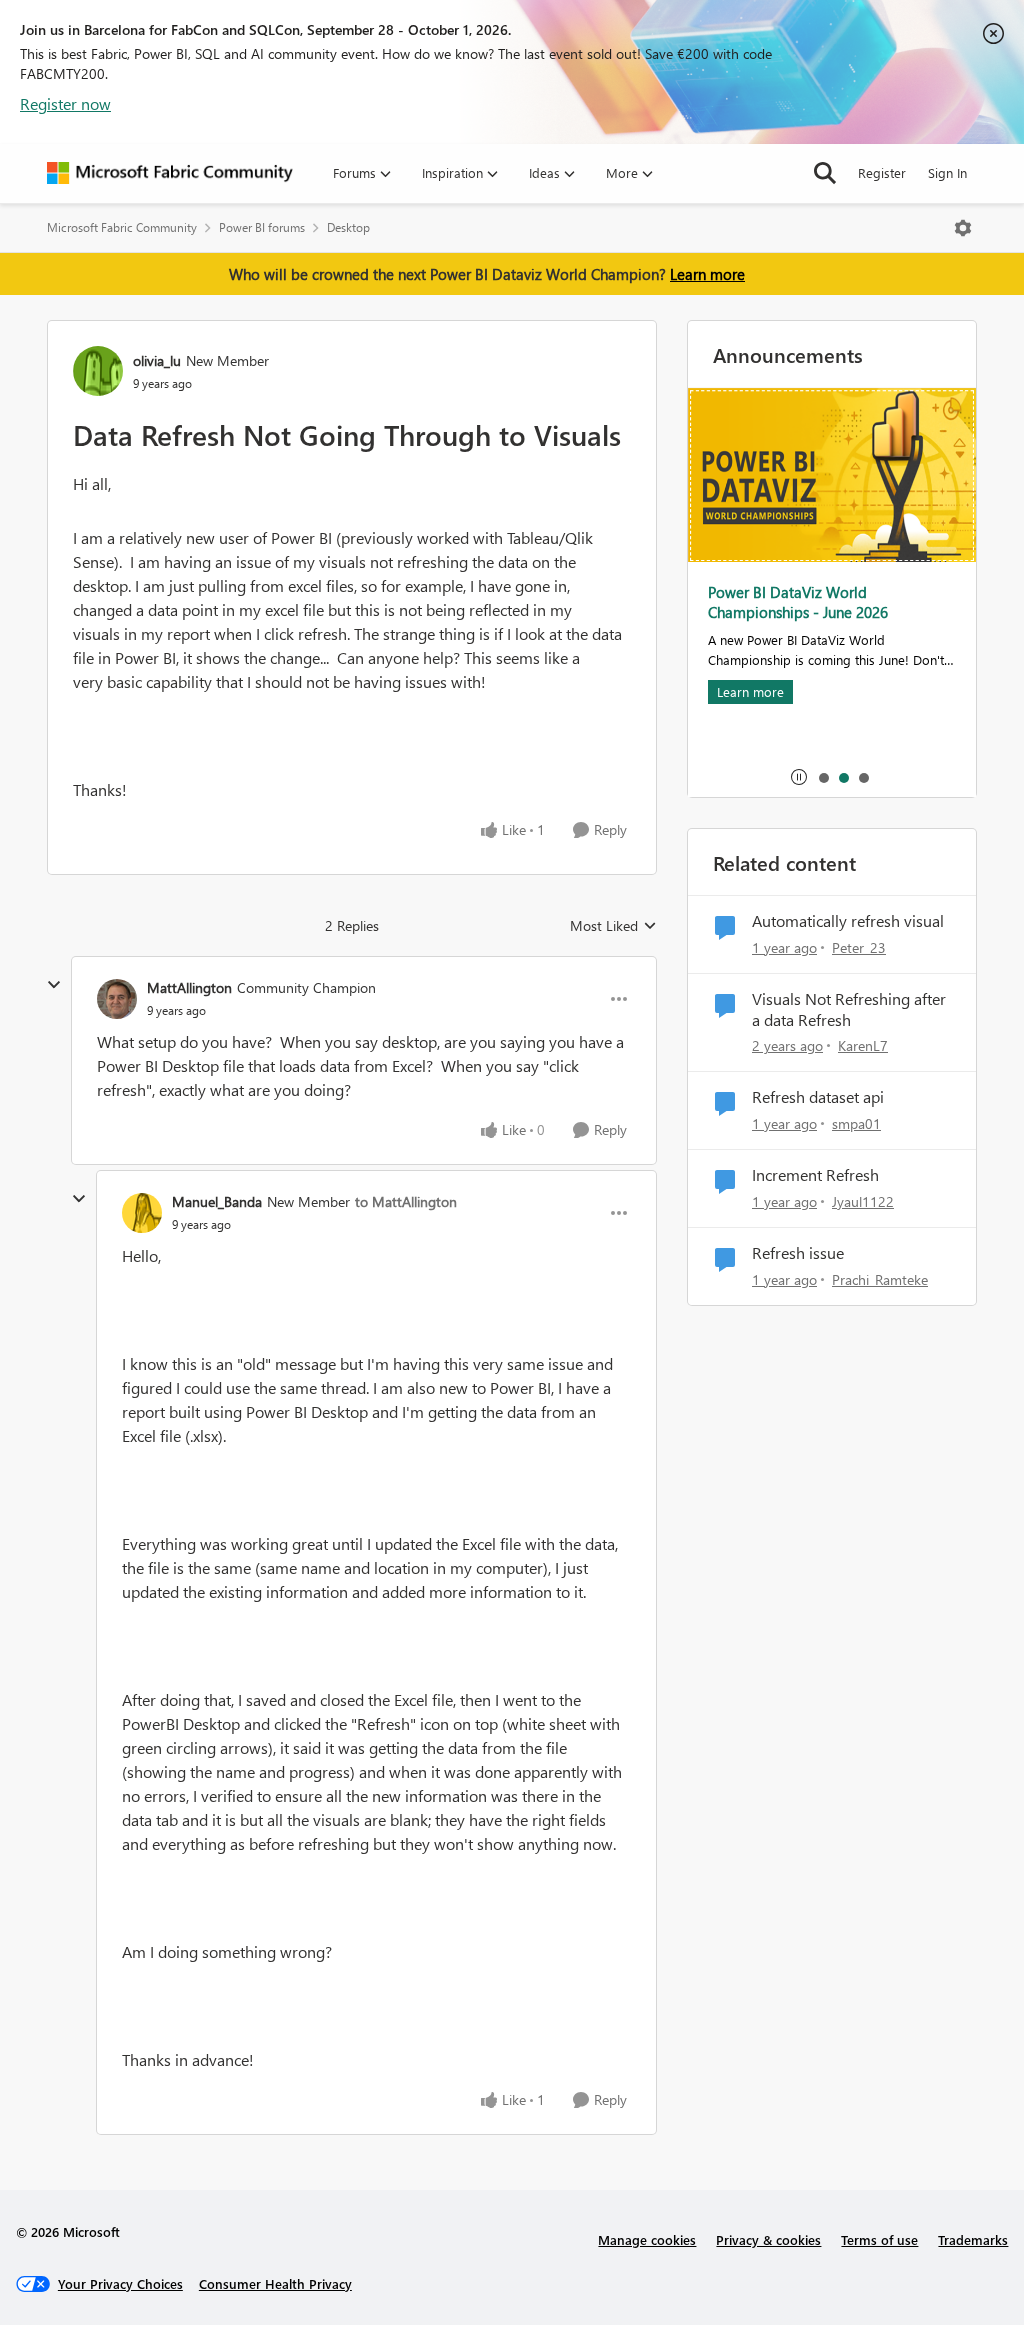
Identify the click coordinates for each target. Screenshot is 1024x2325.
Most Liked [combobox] (613, 926)
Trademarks (973, 2239)
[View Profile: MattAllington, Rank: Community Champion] (117, 999)
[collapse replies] (54, 985)
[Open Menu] (963, 228)
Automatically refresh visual (848, 921)
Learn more (707, 274)
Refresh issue (798, 1253)
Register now (65, 103)
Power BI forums (262, 227)
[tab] (823, 777)
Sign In (947, 172)
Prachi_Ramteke (880, 1279)
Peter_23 (859, 947)
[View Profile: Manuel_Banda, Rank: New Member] (142, 1213)
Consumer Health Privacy (275, 2283)
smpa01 (856, 1123)
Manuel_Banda (217, 1201)
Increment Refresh (815, 1175)
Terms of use (879, 2239)
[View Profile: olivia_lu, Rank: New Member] (98, 371)
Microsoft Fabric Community (122, 227)
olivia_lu (157, 360)
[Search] (825, 173)
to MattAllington (406, 1201)
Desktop (348, 227)
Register (882, 172)
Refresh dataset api (818, 1097)
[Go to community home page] (170, 173)
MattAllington (189, 987)
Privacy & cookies (768, 2239)
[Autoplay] (799, 777)
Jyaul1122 (863, 1201)
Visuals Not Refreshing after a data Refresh (849, 1009)
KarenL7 (863, 1045)
